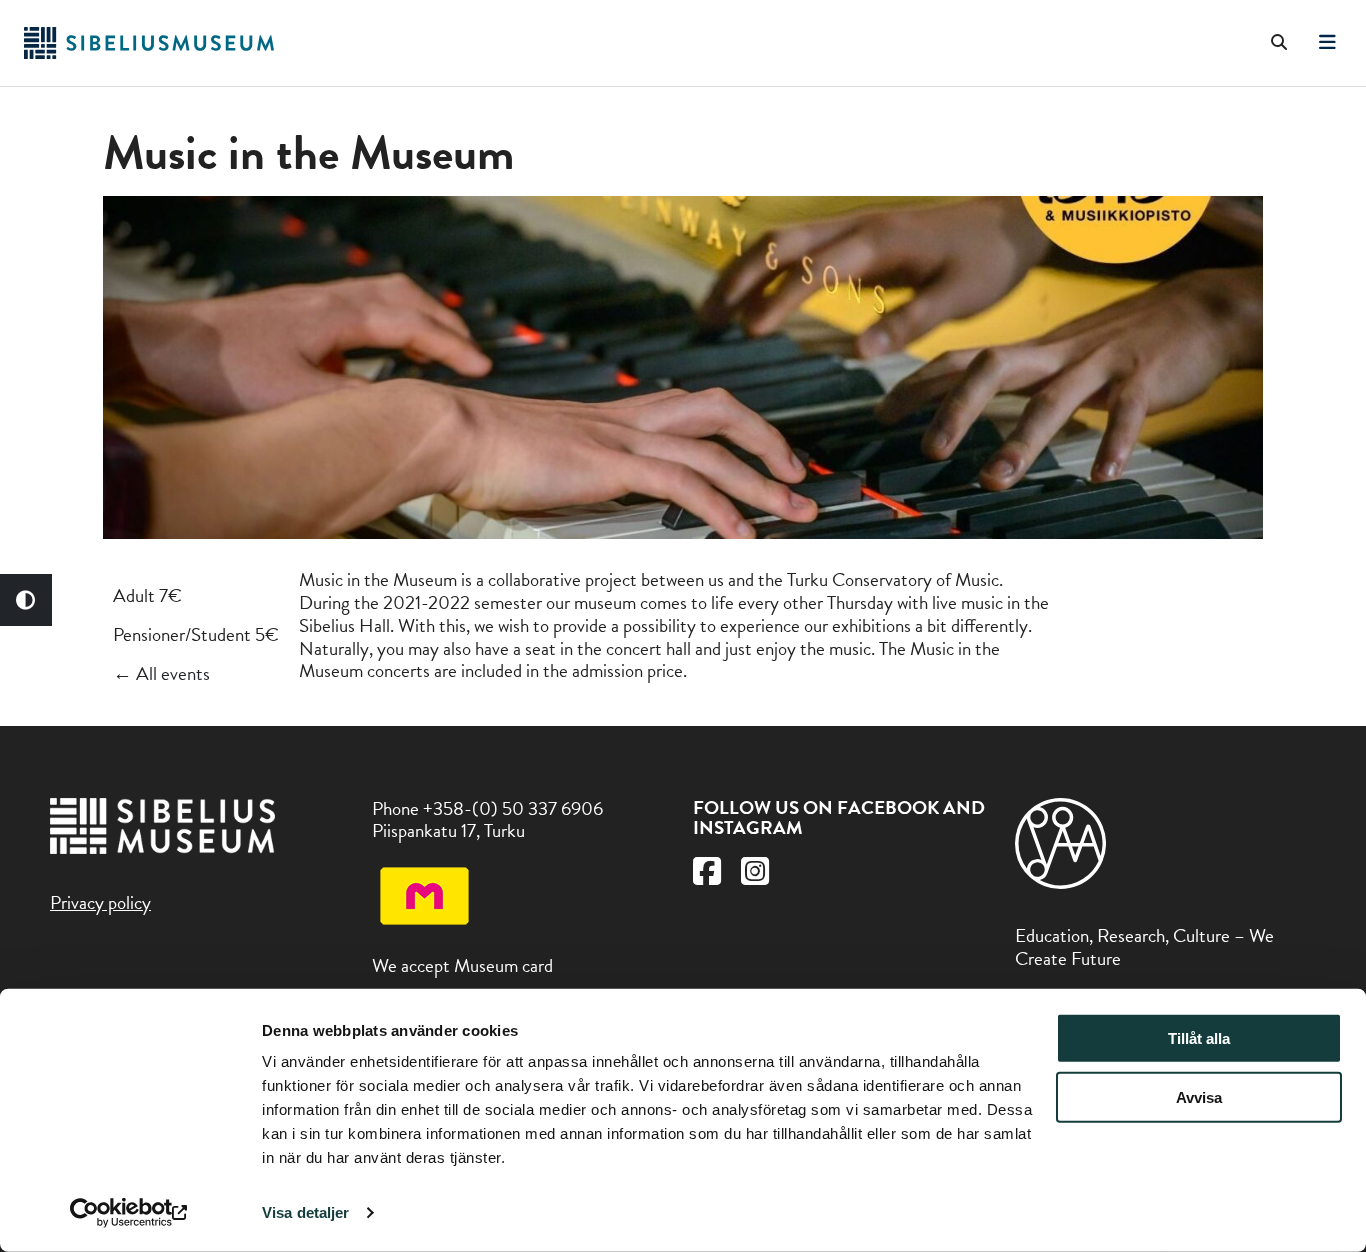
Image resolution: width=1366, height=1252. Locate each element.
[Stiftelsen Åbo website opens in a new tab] (1061, 882)
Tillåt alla (1199, 1038)
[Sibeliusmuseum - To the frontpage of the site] (149, 52)
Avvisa (1199, 1097)
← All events (161, 673)
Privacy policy (100, 902)
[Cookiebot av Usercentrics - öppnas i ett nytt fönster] (129, 1213)
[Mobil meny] (1327, 43)
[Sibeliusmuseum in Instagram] (755, 876)
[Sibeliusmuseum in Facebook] (707, 876)
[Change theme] (26, 600)
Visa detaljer (305, 1212)
